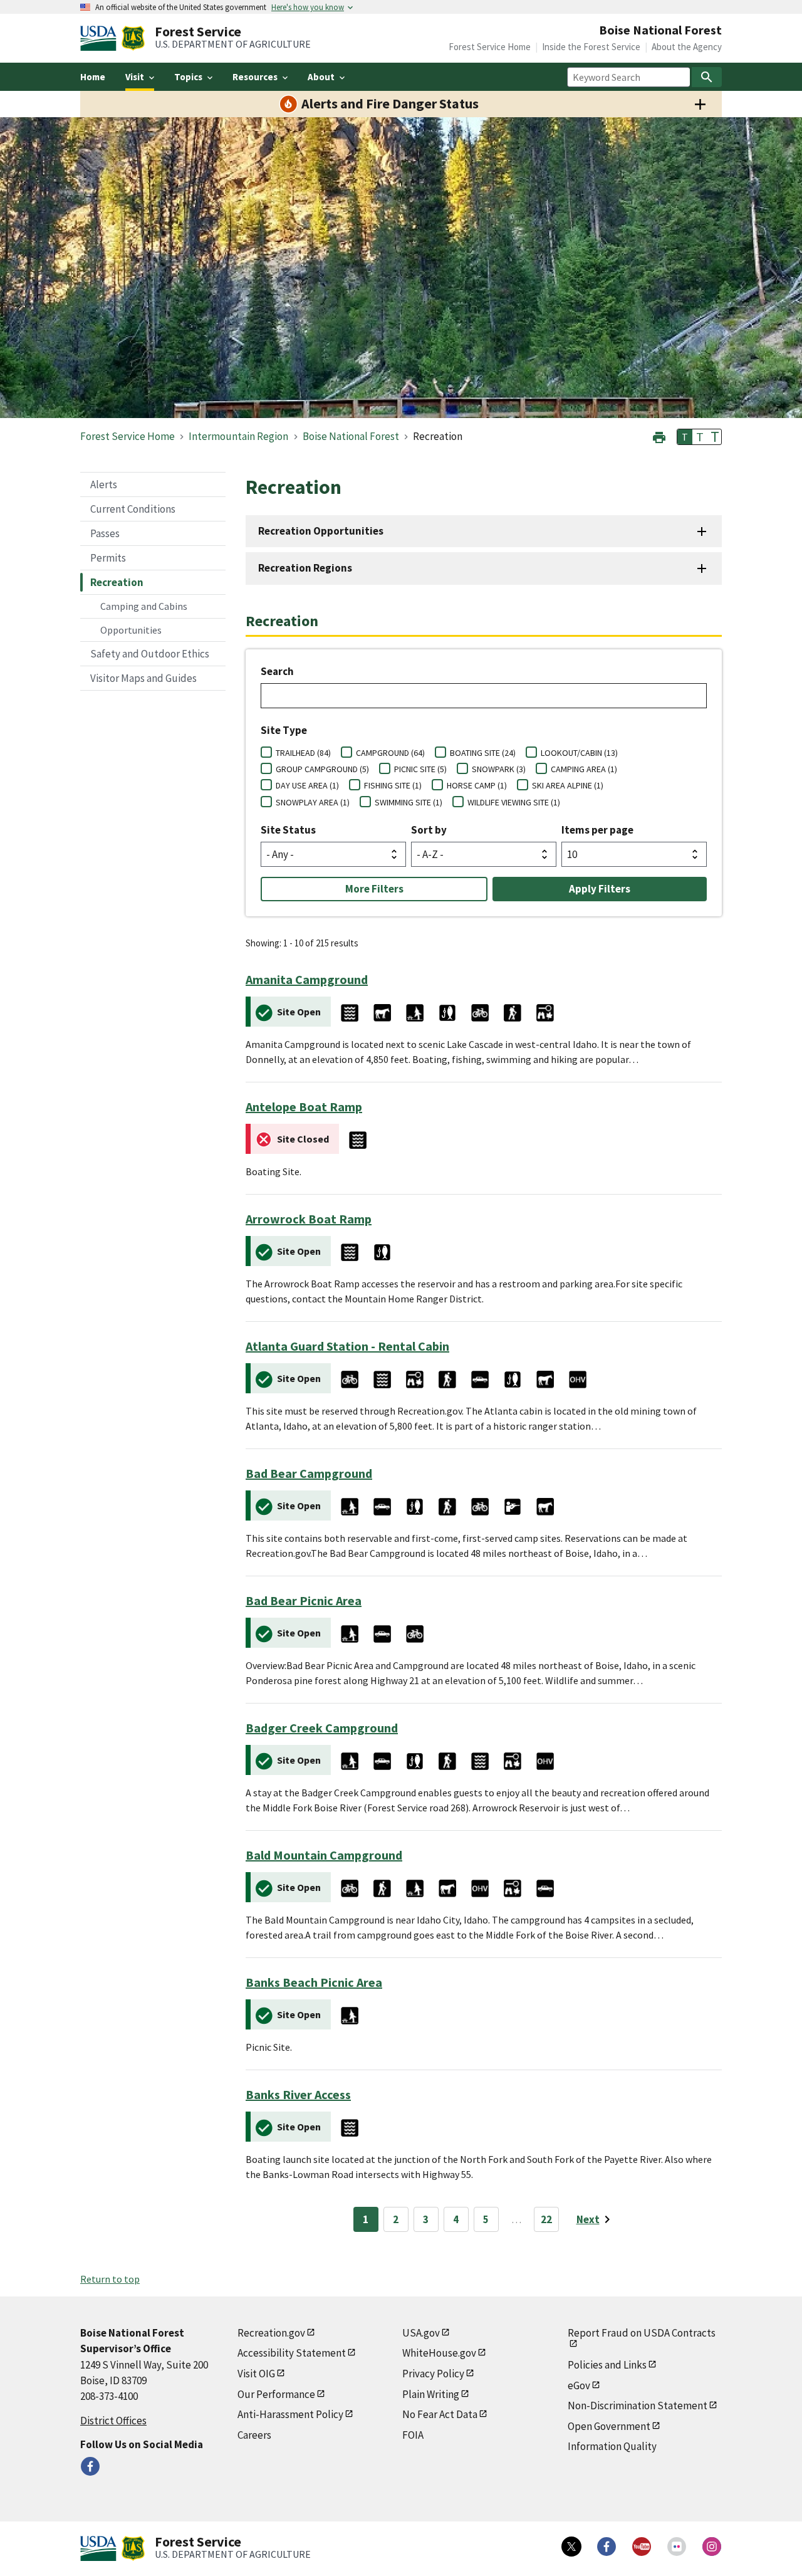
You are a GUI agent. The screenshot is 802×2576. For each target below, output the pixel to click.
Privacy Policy (433, 2374)
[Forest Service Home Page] (133, 38)
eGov (579, 2385)
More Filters (374, 889)
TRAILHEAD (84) (303, 753)
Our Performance (276, 2394)
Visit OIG (256, 2374)
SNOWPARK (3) (499, 769)
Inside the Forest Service (591, 47)
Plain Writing (431, 2394)
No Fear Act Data (440, 2414)
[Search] (707, 77)
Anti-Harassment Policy (290, 2414)
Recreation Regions (305, 568)
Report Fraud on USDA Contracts (642, 2333)
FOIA (413, 2435)
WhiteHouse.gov (439, 2353)
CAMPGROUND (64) (390, 753)
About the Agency (687, 47)
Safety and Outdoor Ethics (150, 654)
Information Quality (612, 2446)
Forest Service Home (490, 47)
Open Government (609, 2426)
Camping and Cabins (144, 606)
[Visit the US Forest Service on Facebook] (607, 2547)
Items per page (597, 830)
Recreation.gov (271, 2333)
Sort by (429, 830)
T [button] (685, 437)
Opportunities (131, 630)
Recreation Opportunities (321, 531)
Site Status (288, 830)
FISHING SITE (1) (393, 785)
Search (277, 671)
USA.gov (421, 2333)
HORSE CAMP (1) (477, 785)
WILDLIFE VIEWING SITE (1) (514, 802)
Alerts (104, 484)
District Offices (113, 2421)
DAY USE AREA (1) (307, 785)
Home (93, 77)
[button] (659, 436)
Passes (105, 533)
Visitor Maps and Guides (143, 678)
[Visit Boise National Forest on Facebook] (90, 2466)
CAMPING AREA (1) (584, 769)
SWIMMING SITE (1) (409, 802)
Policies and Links (607, 2365)
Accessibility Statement (292, 2353)
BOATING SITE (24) (483, 753)
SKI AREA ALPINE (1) (568, 785)
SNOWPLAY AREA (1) (313, 802)
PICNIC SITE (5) (420, 769)
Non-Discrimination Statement (638, 2406)
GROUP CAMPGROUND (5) (322, 769)
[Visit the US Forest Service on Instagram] (712, 2547)
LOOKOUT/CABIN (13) (579, 753)
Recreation (117, 582)
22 (546, 2219)
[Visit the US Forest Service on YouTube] (642, 2547)
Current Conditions (133, 509)
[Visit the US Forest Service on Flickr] (677, 2547)
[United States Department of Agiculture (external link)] (101, 38)
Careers (254, 2435)
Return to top (110, 2279)
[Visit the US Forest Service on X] (571, 2547)
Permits (108, 558)
